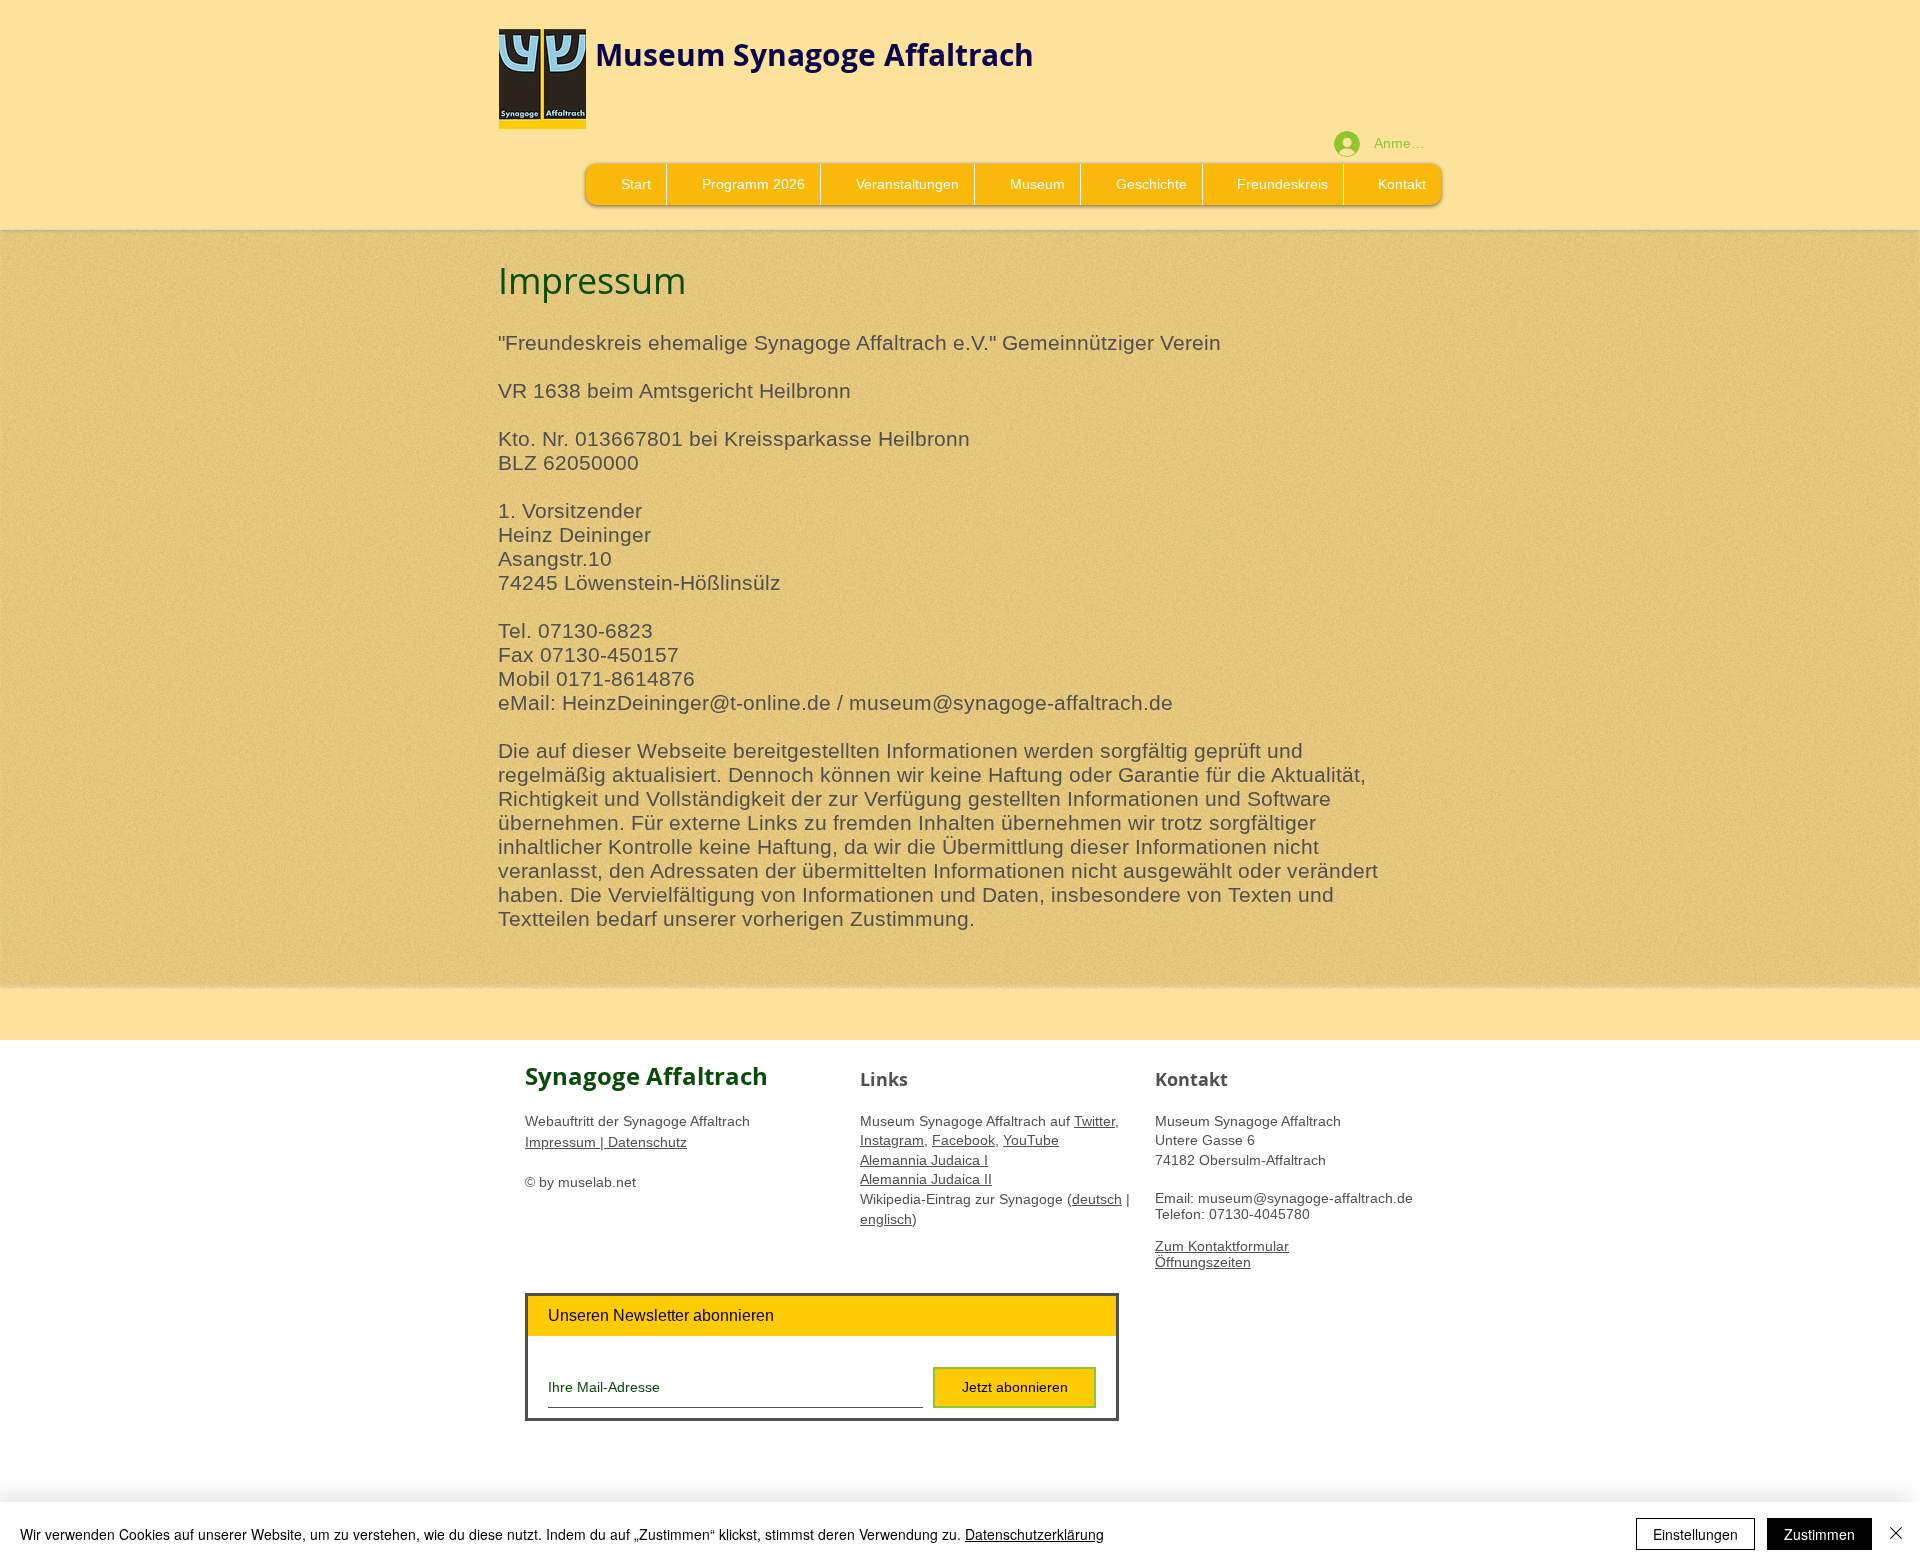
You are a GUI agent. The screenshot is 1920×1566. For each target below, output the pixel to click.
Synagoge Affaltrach (646, 1076)
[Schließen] (1896, 1534)
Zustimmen (1819, 1534)
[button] (1027, 184)
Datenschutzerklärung (1034, 1534)
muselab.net (597, 1182)
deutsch (1097, 1199)
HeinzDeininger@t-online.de (696, 702)
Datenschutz (645, 1142)
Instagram (892, 1140)
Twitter (1094, 1121)
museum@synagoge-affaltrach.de (1011, 702)
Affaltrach (959, 54)
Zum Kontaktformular (1222, 1246)
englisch (886, 1219)
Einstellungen (1695, 1534)
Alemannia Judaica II (926, 1179)
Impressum (562, 1142)
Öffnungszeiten (1203, 1262)
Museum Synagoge (739, 54)
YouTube (1031, 1140)
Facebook (963, 1140)
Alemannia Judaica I (924, 1160)
